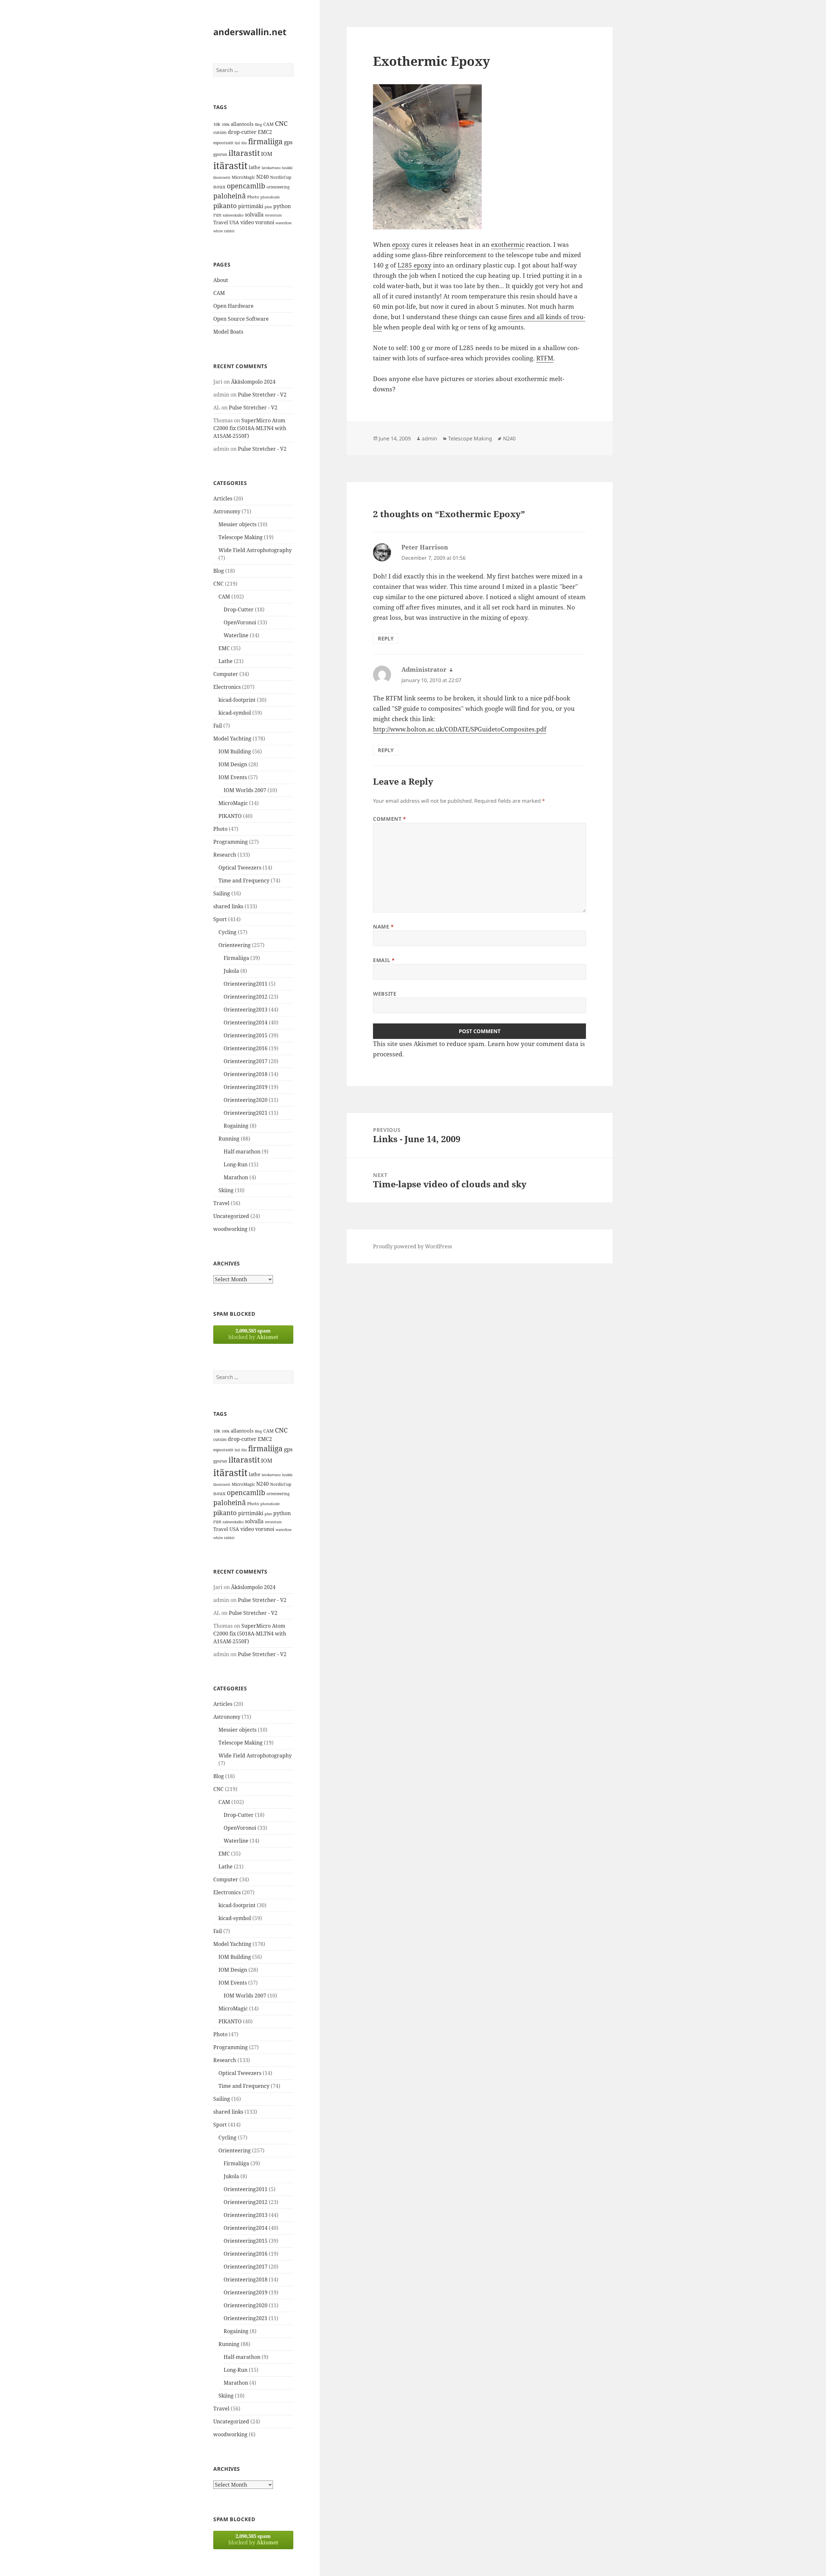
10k (217, 124)
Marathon (236, 1177)
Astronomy (227, 511)
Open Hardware (233, 306)
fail (237, 143)
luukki (287, 168)
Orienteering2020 (246, 1100)
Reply (386, 639)
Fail (218, 726)
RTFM (545, 358)
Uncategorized (231, 1216)
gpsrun (220, 154)
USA (234, 222)
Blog (258, 125)
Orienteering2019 (246, 1087)
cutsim (220, 132)
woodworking (230, 1229)
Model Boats (228, 332)
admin (429, 438)
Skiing (226, 1190)
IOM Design (233, 764)
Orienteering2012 (246, 997)
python (282, 206)
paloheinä (230, 196)
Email (384, 960)
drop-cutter (242, 132)
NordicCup (281, 177)
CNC (281, 123)
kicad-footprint (237, 700)
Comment (390, 819)
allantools (242, 124)
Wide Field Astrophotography (255, 550)
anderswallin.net (250, 32)
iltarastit (244, 153)
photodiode (270, 197)
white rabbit (224, 231)
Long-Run (236, 1164)
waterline (284, 223)
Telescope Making (241, 537)
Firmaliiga (236, 958)
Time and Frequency (244, 880)
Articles (223, 498)
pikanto (225, 206)
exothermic (508, 245)
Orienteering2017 (246, 1061)
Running (229, 1139)
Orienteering (235, 945)
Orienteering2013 (246, 1010)
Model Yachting (232, 739)
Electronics (227, 687)
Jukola (231, 971)
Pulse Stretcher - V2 (262, 395)
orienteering (278, 187)
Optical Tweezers (240, 868)
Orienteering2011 (246, 984)
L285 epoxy (414, 265)
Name (383, 927)
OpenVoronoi (240, 622)
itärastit (230, 166)
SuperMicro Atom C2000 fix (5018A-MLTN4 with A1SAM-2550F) (250, 428)
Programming (231, 842)
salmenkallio (233, 215)
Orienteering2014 (246, 1022)
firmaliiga (265, 141)
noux (219, 186)
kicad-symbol (235, 713)
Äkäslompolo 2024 (253, 382)
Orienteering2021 (246, 1113)
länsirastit (222, 177)
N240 (262, 177)
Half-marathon (242, 1152)
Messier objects (237, 524)
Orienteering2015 (246, 1035)
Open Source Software (241, 319)
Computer (226, 674)
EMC (224, 648)
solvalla (254, 215)
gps (288, 142)
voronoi (265, 222)
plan (268, 207)
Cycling (227, 932)
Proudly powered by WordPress (413, 1246)
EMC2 (265, 132)
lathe (255, 167)
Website (385, 994)
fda (244, 143)
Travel (221, 222)
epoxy (401, 245)
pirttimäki (251, 206)
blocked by (253, 1334)
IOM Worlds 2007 (245, 790)
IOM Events (233, 777)
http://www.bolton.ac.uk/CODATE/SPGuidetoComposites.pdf (460, 729)
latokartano (271, 168)
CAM (268, 124)
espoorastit (223, 143)
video (247, 222)
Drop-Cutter (239, 609)
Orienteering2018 (246, 1074)
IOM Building (235, 751)
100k (226, 125)
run (217, 215)
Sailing (222, 893)
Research (225, 855)
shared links (228, 906)
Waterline (236, 635)
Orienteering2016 (246, 1048)
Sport (220, 919)
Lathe (226, 661)
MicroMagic (243, 177)
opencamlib (246, 186)
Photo (253, 197)
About (221, 280)
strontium (273, 215)
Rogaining (236, 1126)
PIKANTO (230, 816)
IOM (267, 154)
